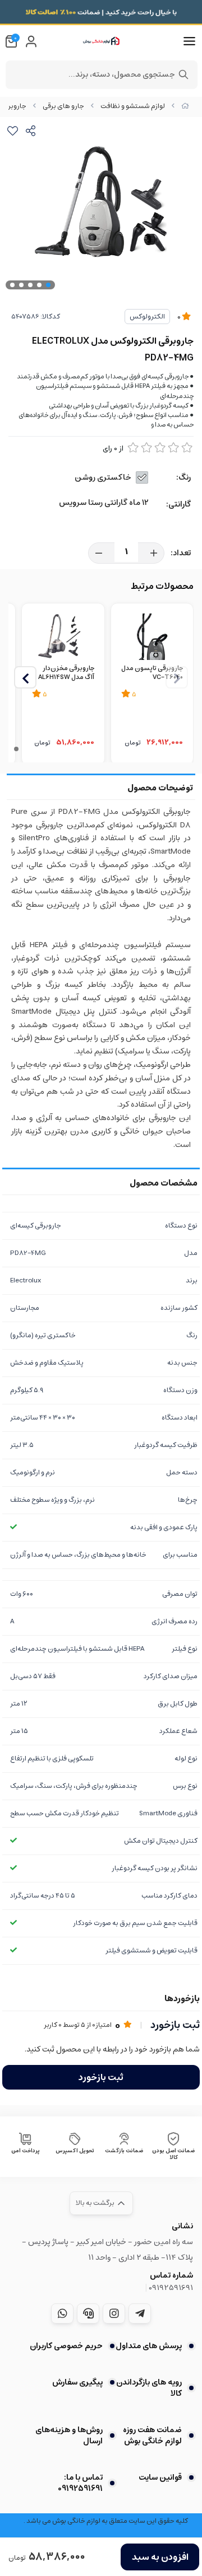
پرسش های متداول (149, 2346)
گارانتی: (178, 504)
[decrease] (99, 553)
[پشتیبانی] (88, 2313)
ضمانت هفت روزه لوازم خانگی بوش (152, 2436)
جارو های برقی (63, 106)
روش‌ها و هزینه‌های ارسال (69, 2436)
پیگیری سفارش (77, 2382)
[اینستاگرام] (114, 2313)
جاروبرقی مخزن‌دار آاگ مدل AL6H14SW (66, 673)
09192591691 (171, 2288)
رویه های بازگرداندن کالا (149, 2388)
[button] (25, 677)
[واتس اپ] (62, 2313)
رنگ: (183, 477)
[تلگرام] (140, 2313)
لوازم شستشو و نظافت (133, 106)
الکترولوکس (147, 317)
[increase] (154, 553)
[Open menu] (189, 41)
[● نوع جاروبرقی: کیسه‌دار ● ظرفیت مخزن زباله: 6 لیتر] (152, 636)
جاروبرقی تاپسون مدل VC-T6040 (152, 673)
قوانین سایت (160, 2477)
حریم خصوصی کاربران (66, 2346)
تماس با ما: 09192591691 (80, 2483)
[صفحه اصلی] (185, 106)
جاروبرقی (13, 106)
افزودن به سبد (160, 2557)
